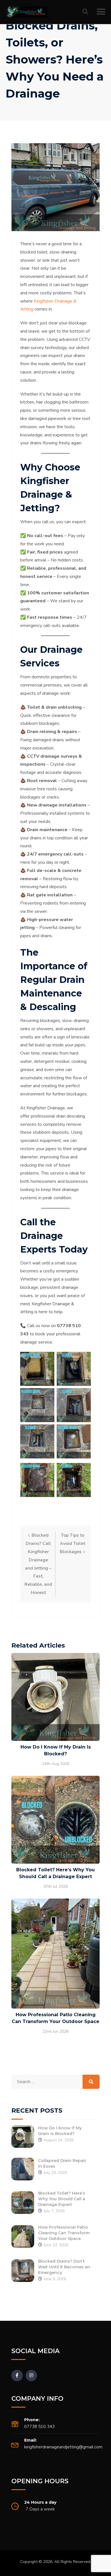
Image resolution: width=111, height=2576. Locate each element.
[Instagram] (31, 2376)
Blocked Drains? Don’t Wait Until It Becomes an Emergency (64, 2267)
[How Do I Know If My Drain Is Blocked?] (23, 2136)
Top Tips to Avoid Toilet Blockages (73, 1544)
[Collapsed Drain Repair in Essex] (23, 2169)
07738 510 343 (39, 2427)
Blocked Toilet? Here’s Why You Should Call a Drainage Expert (62, 2199)
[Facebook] (17, 2376)
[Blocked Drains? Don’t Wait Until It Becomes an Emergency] (23, 2270)
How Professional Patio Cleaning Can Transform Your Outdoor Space (64, 2233)
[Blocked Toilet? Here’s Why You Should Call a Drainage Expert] (23, 2202)
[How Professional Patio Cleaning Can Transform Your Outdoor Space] (23, 2236)
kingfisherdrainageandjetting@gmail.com (63, 2447)
